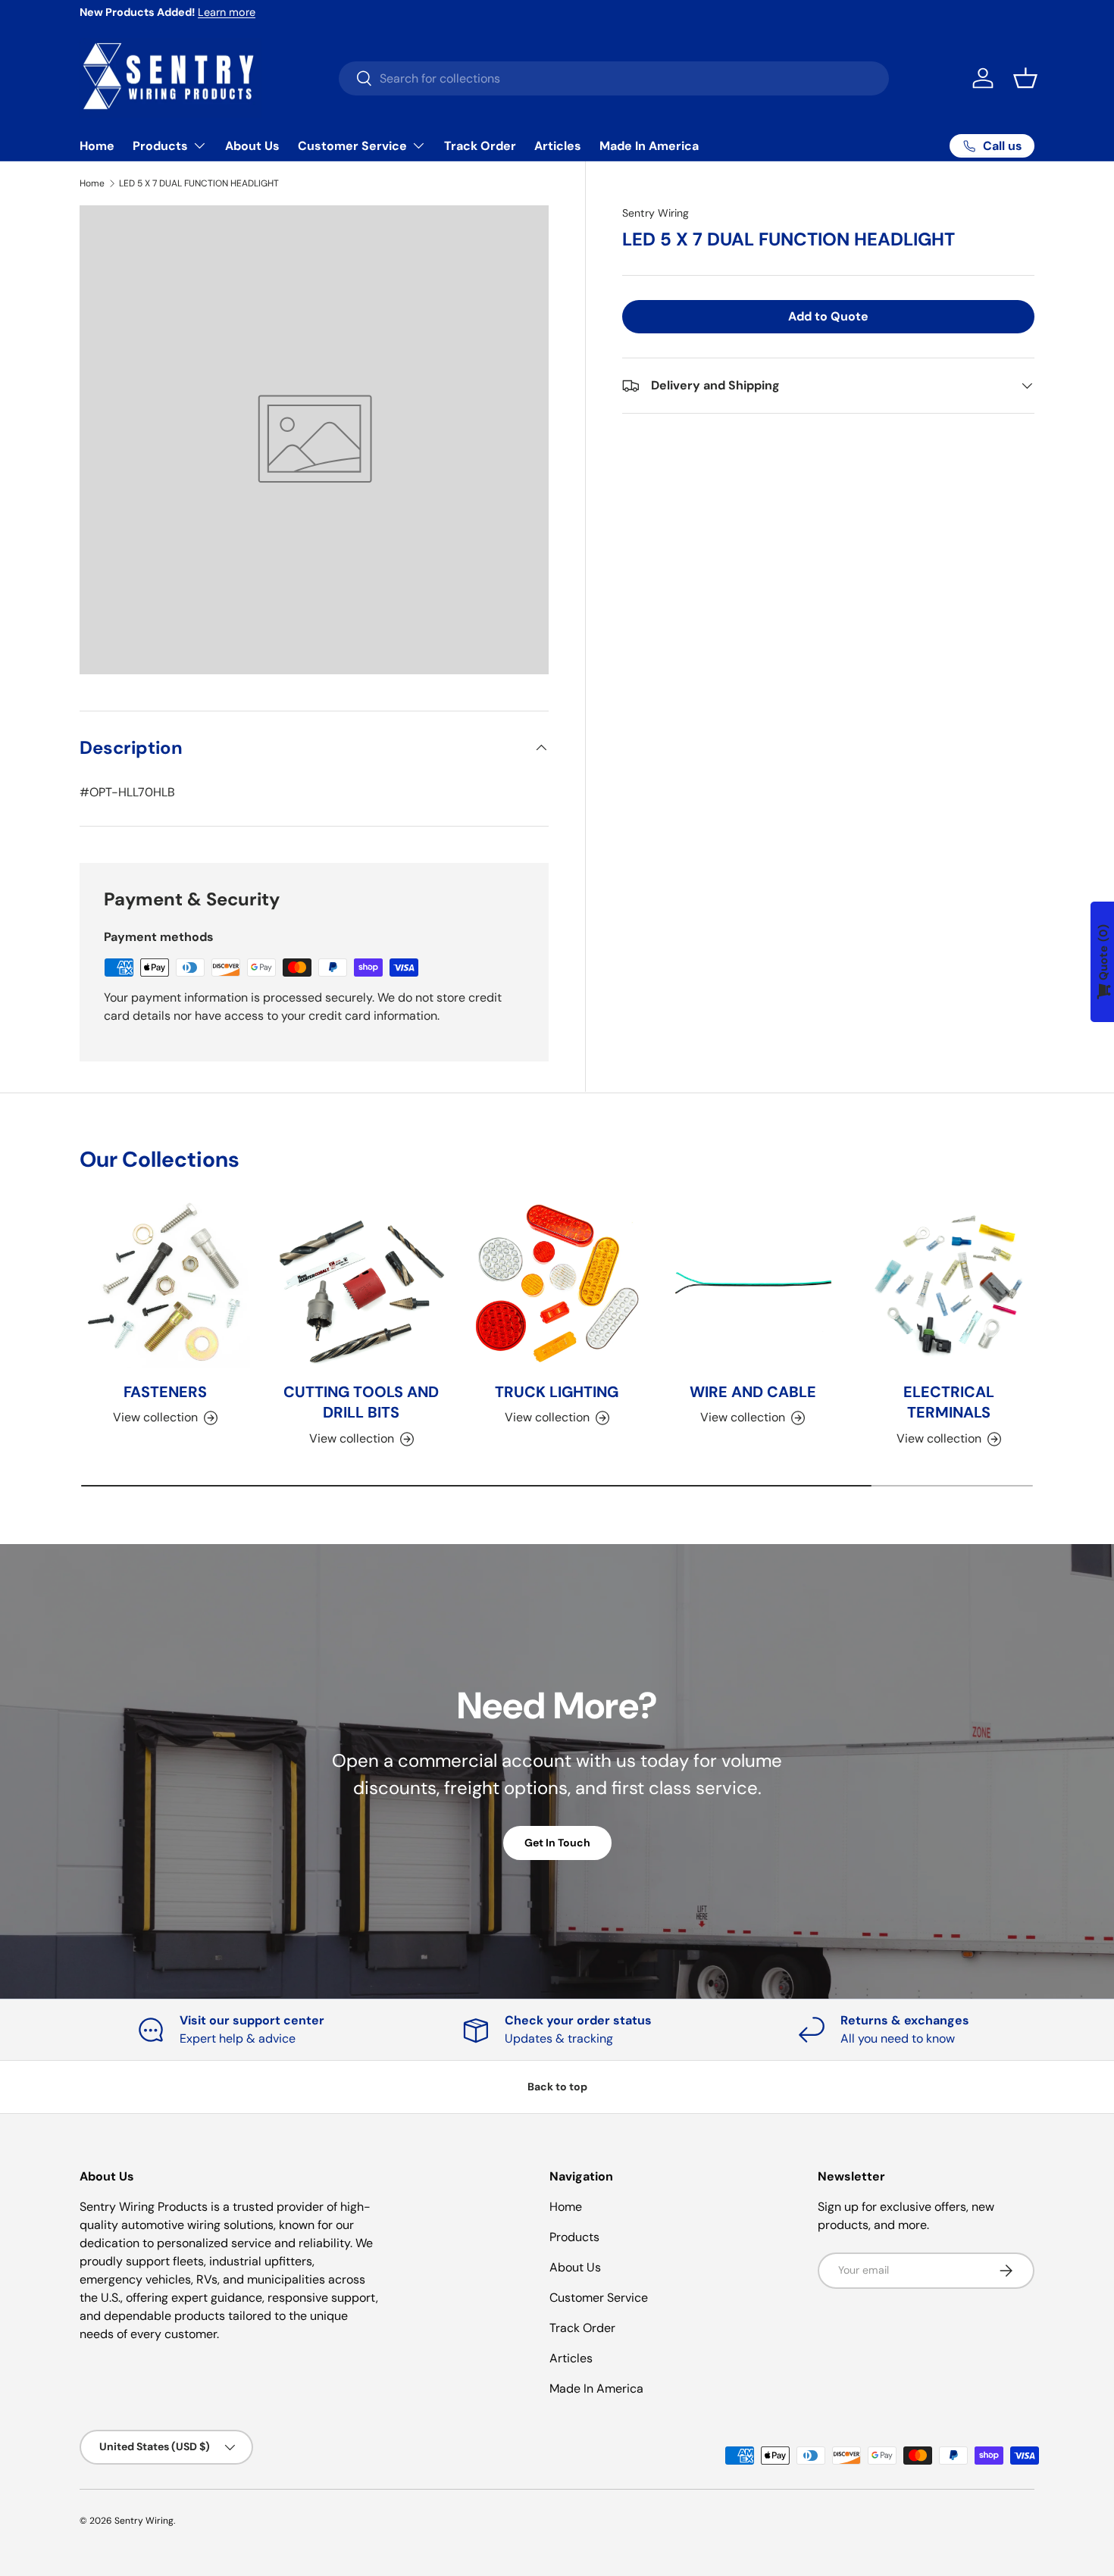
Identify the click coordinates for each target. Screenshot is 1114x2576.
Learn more (227, 12)
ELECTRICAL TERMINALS (949, 1402)
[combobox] (614, 78)
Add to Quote (828, 316)
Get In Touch (557, 1843)
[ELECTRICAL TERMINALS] (949, 1283)
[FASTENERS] (165, 1283)
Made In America (649, 146)
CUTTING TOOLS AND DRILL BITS (361, 1402)
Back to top (557, 2087)
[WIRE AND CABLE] (753, 1283)
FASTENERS (165, 1392)
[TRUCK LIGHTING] (557, 1283)
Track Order (480, 146)
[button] (1025, 78)
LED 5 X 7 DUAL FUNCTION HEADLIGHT (199, 183)
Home (97, 146)
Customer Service (352, 146)
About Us (252, 146)
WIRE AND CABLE (753, 1392)
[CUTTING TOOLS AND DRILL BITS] (361, 1283)
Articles (558, 146)
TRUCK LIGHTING (557, 1392)
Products (160, 146)
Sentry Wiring (656, 213)
